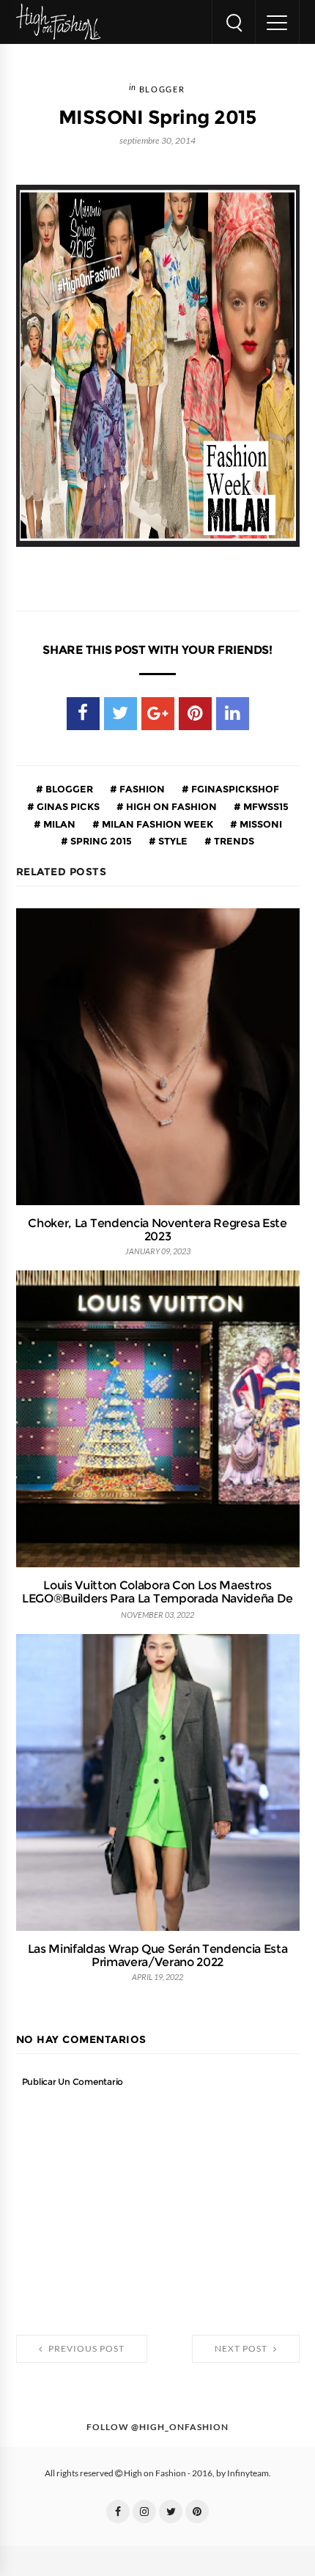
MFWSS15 (265, 806)
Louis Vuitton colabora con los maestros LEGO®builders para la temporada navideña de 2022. (157, 1598)
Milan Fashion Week (156, 824)
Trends (233, 841)
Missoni (260, 824)
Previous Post (85, 2349)
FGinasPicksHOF (234, 789)
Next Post (242, 2349)
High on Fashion (170, 806)
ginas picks (67, 806)
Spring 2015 (100, 841)
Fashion (141, 789)
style (172, 841)
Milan (58, 824)
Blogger (162, 90)
